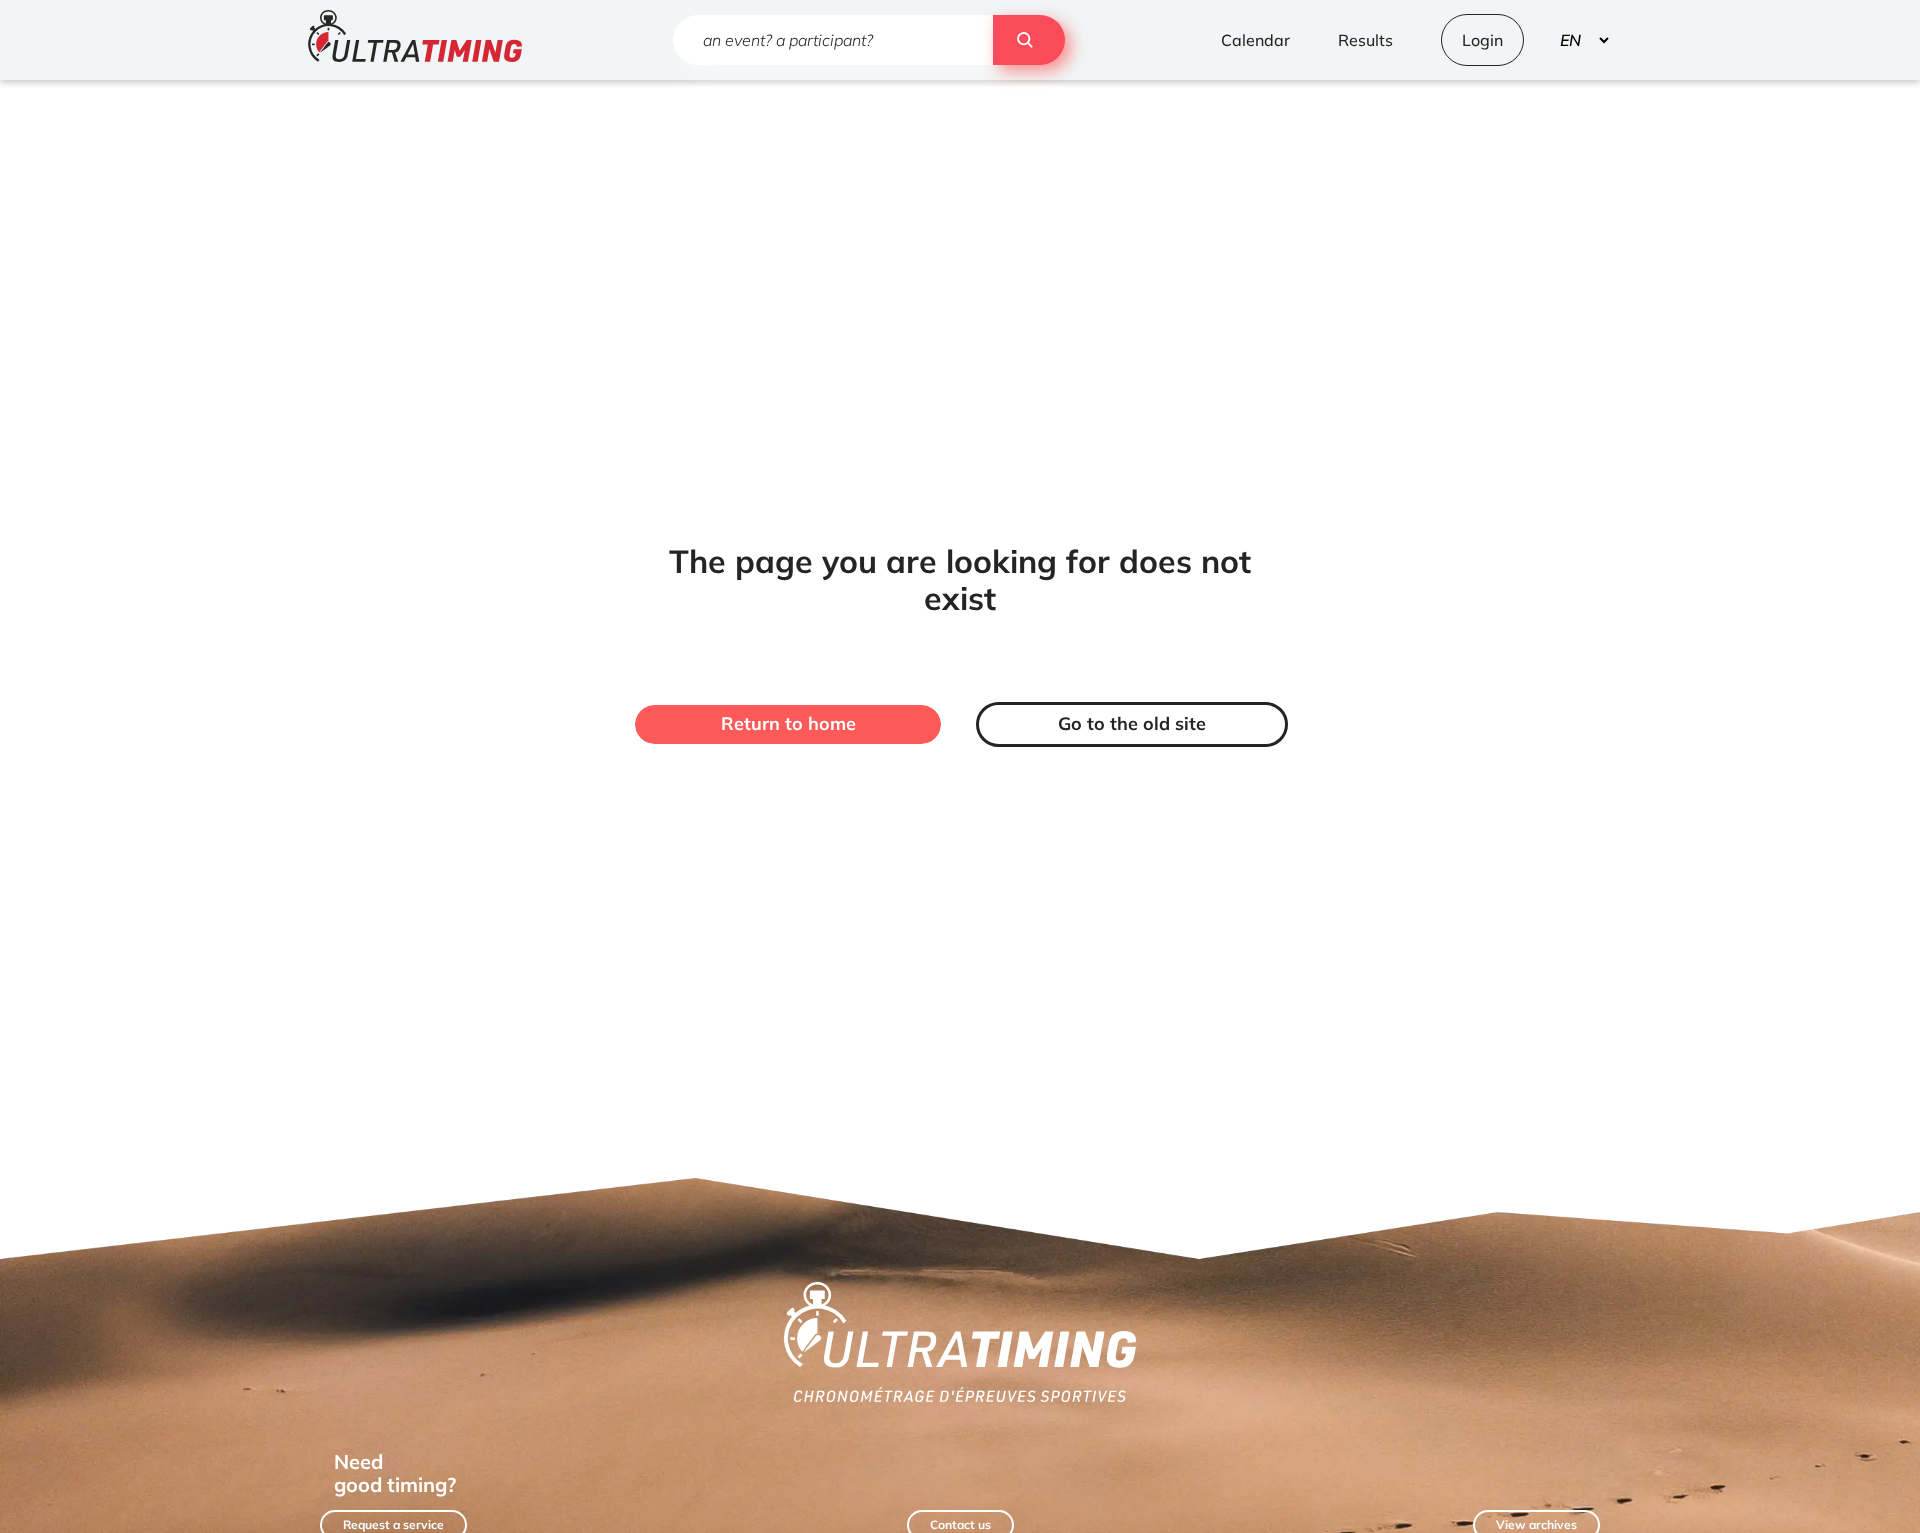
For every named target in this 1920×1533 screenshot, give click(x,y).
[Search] (1029, 40)
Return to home (788, 723)
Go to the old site (1132, 723)
